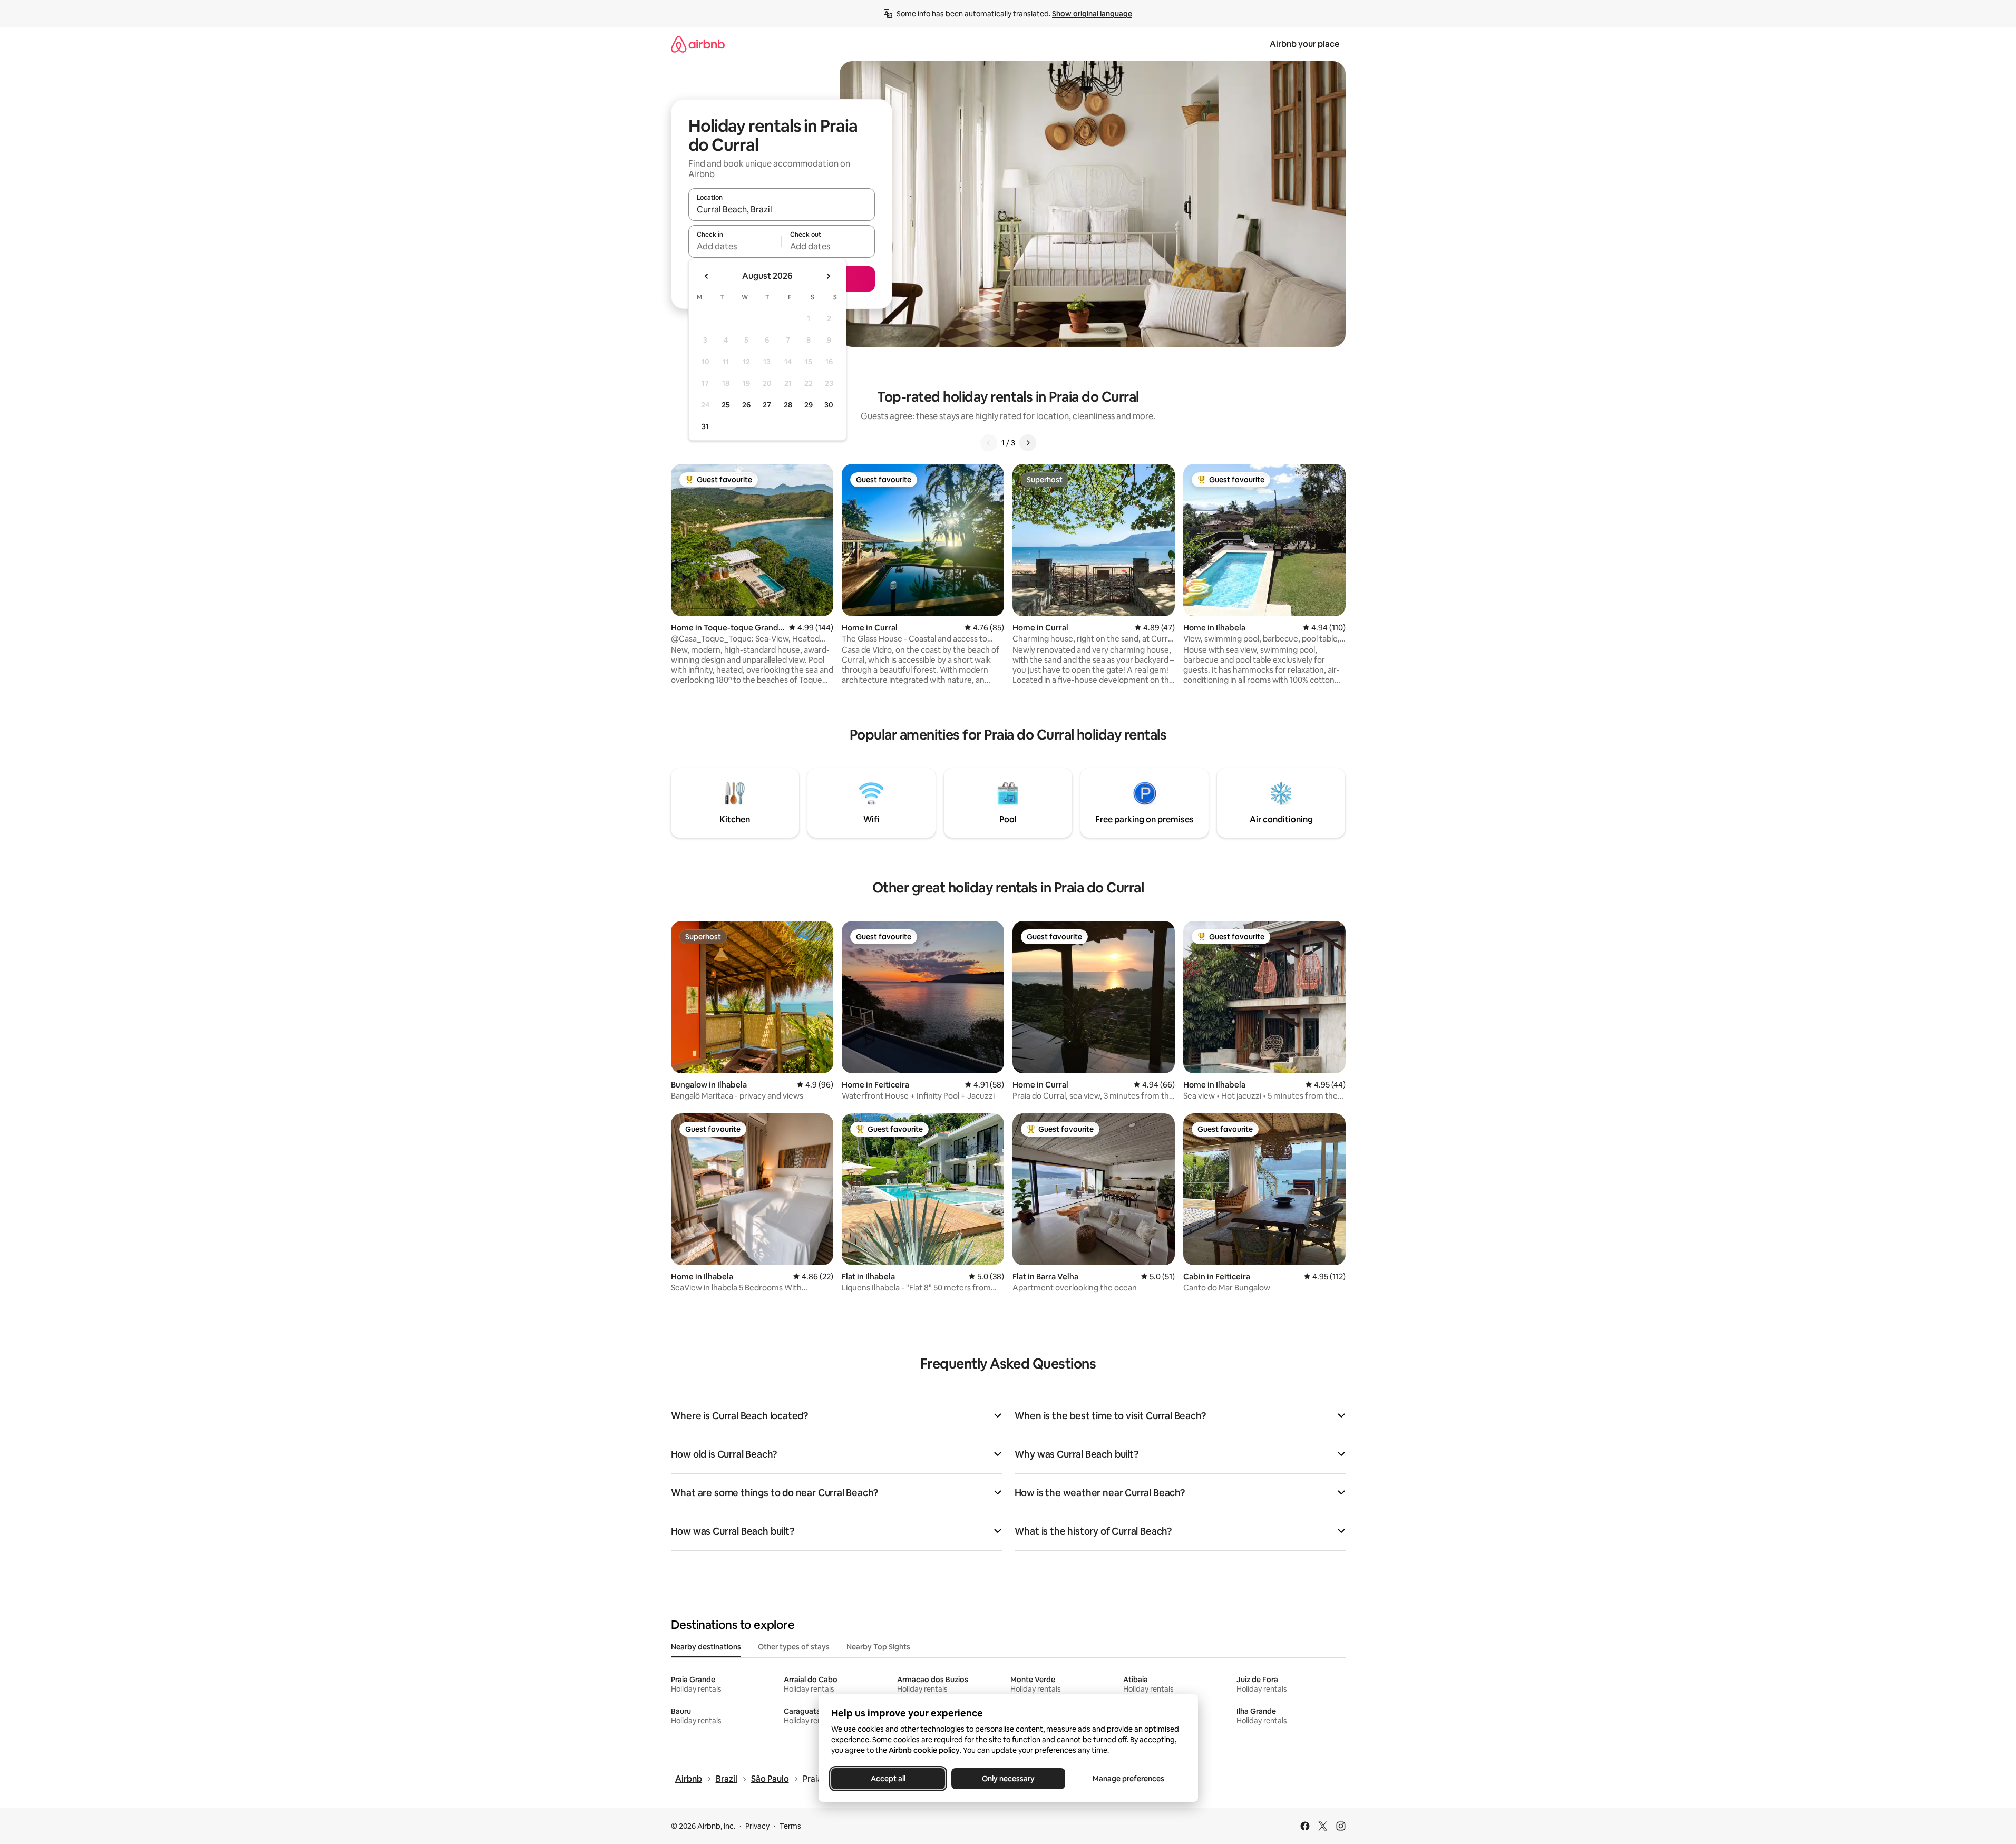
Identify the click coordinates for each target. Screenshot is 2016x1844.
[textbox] (735, 246)
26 (746, 405)
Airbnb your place (1304, 44)
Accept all (888, 1779)
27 (767, 405)
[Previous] (989, 443)
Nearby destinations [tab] (706, 1647)
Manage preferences (1128, 1779)
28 (788, 405)
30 (829, 405)
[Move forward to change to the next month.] (828, 276)
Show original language (1092, 14)
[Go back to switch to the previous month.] (707, 276)
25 (726, 405)
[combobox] (782, 209)
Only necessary (1008, 1779)
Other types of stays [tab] (794, 1647)
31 (705, 426)
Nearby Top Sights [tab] (878, 1647)
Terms (790, 1826)
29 (809, 405)
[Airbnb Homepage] (698, 44)
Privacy (757, 1826)
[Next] (1028, 443)
